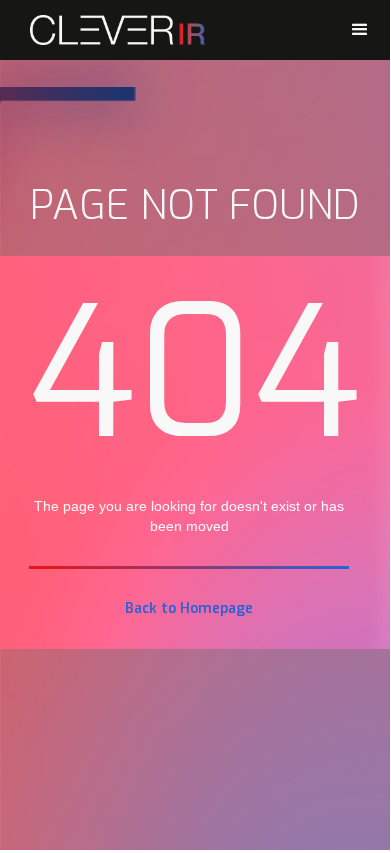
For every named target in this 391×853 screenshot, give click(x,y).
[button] (360, 30)
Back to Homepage (189, 608)
